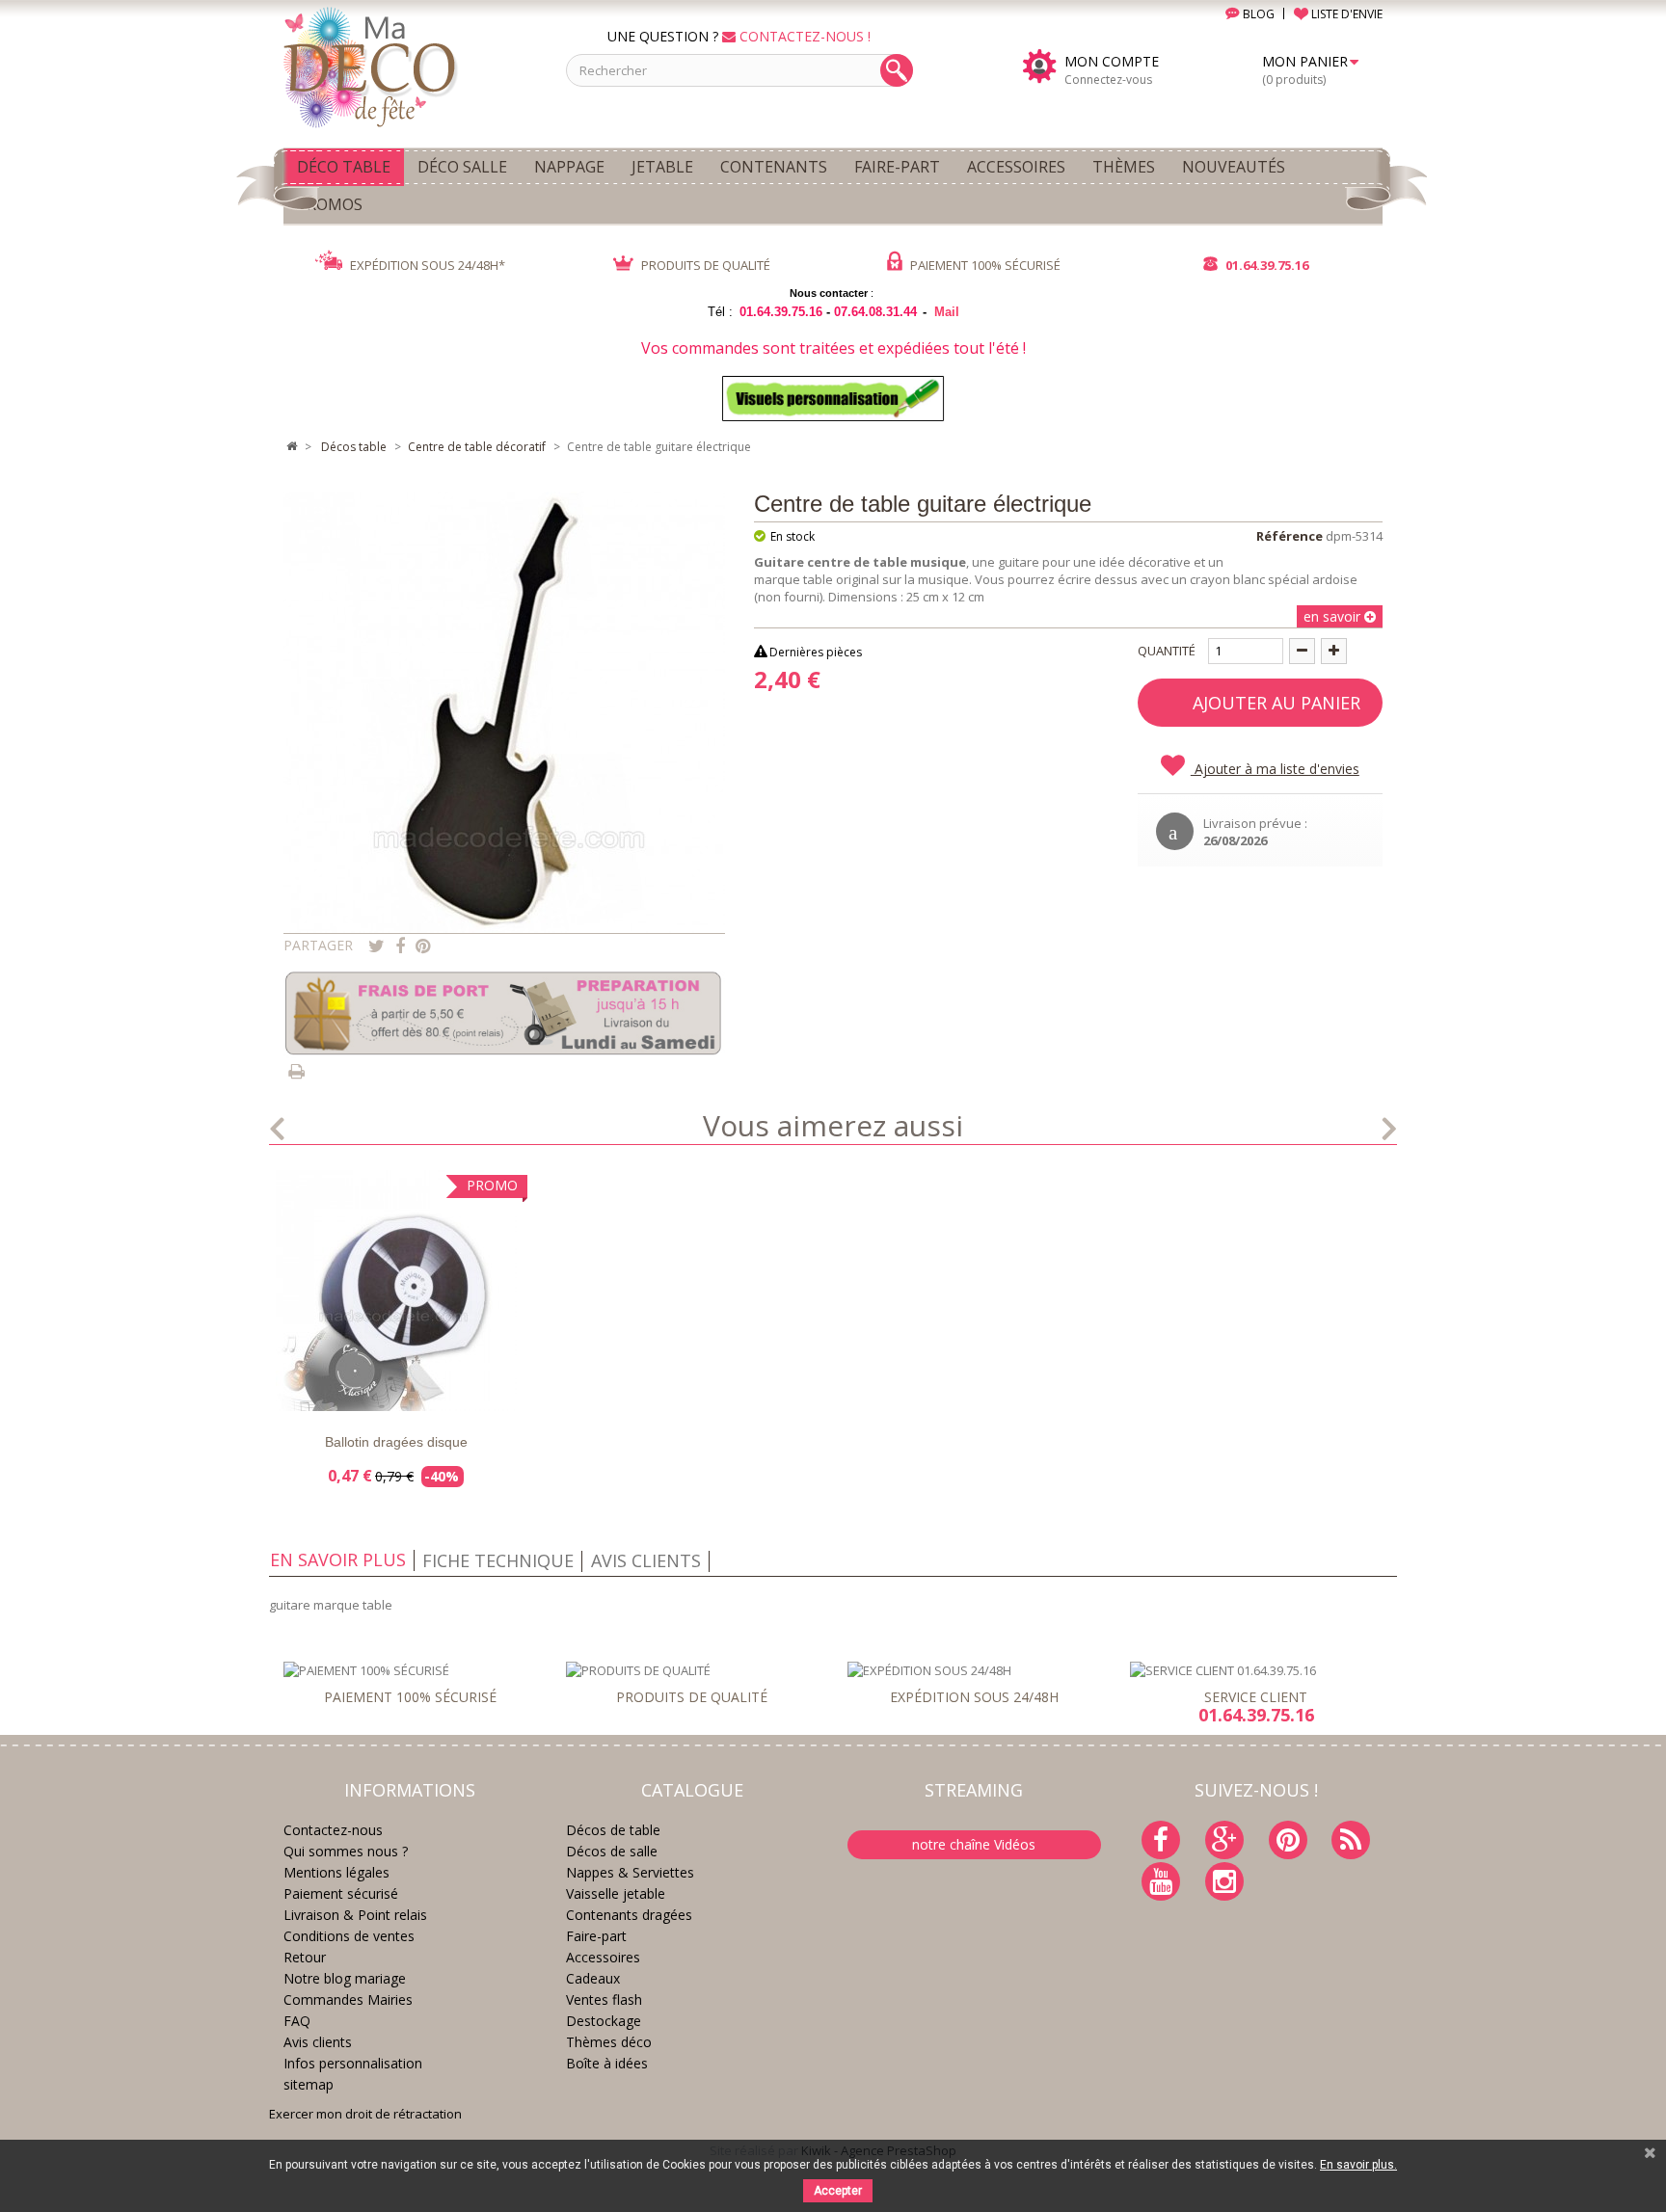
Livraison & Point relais (355, 1915)
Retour (305, 1957)
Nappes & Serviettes (630, 1872)
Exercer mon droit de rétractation (365, 2114)
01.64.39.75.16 (1265, 265)
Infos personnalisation (353, 2063)
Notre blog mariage (345, 1978)
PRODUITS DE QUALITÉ (704, 265)
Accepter (838, 2191)
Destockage (604, 2021)
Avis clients (318, 2042)
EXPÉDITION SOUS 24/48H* (426, 265)
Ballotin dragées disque (396, 1442)
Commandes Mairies (348, 1999)
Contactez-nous (333, 1830)
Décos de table (613, 1830)
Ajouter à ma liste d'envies (1275, 769)
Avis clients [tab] (646, 1560)
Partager (400, 946)
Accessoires (603, 1957)
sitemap (309, 2084)
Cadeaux (593, 1978)
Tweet (376, 946)
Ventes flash (604, 1999)
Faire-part (596, 1936)
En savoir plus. (1358, 2165)
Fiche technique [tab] (498, 1560)
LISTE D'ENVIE (1345, 14)
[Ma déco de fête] (410, 66)
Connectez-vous (1108, 80)
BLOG (1257, 14)
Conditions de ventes (349, 1936)
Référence (1290, 536)
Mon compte (1112, 62)
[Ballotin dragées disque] (396, 1291)
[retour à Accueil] (291, 447)
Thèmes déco (609, 2042)
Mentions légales (336, 1872)
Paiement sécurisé (341, 1893)
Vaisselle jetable (616, 1893)
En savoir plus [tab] (338, 1559)
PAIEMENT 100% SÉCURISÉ (984, 265)
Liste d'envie (312, 1394)
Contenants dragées (629, 1915)
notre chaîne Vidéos (974, 1844)
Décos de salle (612, 1851)
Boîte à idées (607, 2063)
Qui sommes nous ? (346, 1851)
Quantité (1167, 651)
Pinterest (423, 946)
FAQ (297, 2021)
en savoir (1334, 616)
